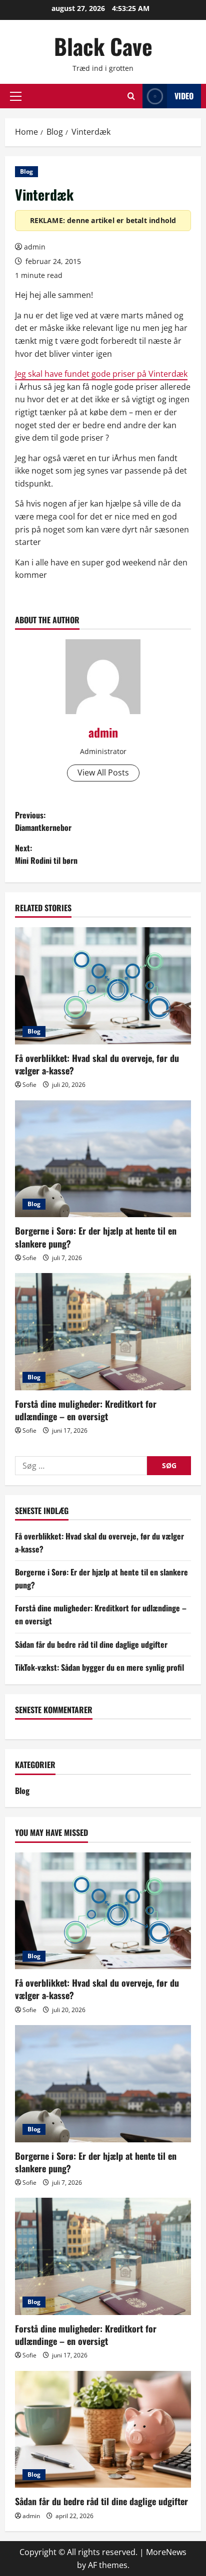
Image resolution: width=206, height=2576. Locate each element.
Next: (46, 854)
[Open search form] (131, 96)
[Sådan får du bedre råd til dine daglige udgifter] (103, 2430)
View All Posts (103, 773)
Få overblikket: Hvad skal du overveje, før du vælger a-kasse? (97, 1064)
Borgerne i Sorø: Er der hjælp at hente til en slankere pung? (96, 1237)
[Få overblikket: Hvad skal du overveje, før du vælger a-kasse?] (103, 986)
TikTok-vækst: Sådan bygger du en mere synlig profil (99, 1667)
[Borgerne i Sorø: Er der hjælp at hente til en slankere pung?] (103, 1159)
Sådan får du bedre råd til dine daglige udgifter (91, 1644)
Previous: (43, 821)
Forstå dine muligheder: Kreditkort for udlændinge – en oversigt (86, 1410)
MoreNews (166, 2552)
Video (184, 96)
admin (35, 247)
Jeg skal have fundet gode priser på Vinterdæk (101, 374)
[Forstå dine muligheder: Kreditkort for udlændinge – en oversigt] (103, 1332)
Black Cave (103, 46)
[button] (16, 96)
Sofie (29, 1085)
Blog (26, 171)
